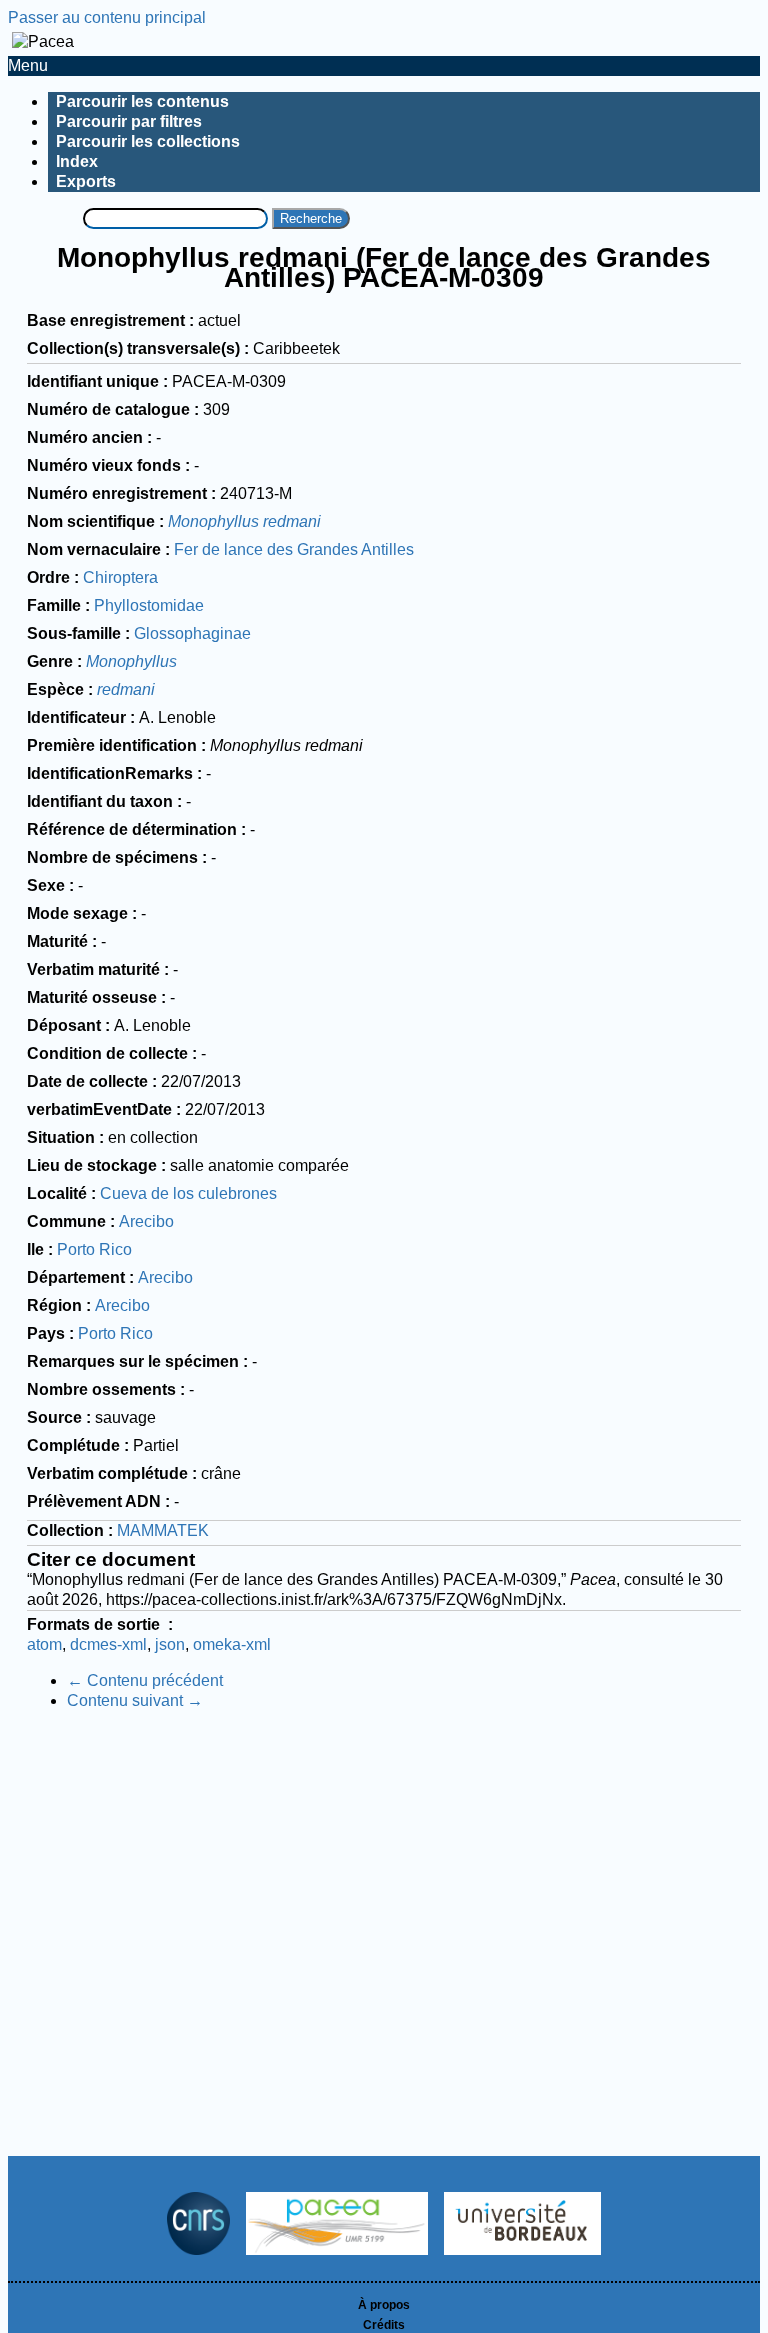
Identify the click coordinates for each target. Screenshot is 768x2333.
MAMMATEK (163, 1530)
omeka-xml (232, 1644)
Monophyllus (131, 661)
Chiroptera (120, 577)
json (170, 1644)
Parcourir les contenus (142, 101)
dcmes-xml (108, 1644)
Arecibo (146, 1221)
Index (77, 161)
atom (44, 1644)
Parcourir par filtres (129, 121)
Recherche (311, 218)
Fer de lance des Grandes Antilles (294, 549)
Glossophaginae (192, 633)
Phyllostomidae (149, 605)
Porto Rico (94, 1249)
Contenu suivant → (135, 1700)
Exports (86, 181)
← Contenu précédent (145, 1680)
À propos (384, 2305)
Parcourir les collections (148, 141)
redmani (126, 689)
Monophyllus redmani (244, 521)
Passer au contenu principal (107, 17)
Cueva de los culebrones (188, 1193)
